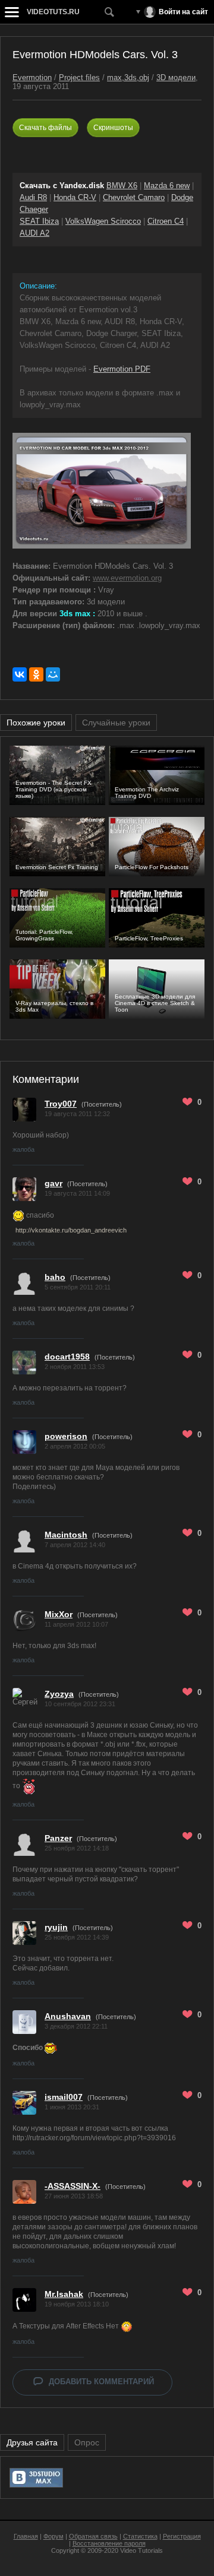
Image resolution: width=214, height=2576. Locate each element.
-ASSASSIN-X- (73, 2186)
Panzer (58, 1838)
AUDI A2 (34, 233)
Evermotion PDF (122, 369)
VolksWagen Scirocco (103, 221)
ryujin (56, 1927)
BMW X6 (122, 186)
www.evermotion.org (127, 578)
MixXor (59, 1614)
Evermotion (32, 77)
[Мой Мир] (53, 674)
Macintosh (66, 1535)
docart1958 (67, 1357)
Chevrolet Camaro (134, 197)
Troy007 (61, 1104)
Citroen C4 (166, 221)
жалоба (23, 1149)
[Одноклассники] (36, 674)
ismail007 (64, 2097)
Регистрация (182, 2536)
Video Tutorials (141, 2550)
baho (55, 1277)
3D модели (176, 77)
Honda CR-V (75, 197)
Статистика (140, 2536)
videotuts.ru (53, 12)
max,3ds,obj (128, 77)
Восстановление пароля (109, 2543)
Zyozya (59, 1694)
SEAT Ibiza (39, 221)
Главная (26, 2536)
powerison (66, 1436)
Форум (53, 2536)
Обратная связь (93, 2536)
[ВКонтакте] (20, 674)
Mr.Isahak (64, 2294)
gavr (53, 1183)
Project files (79, 77)
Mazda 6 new (167, 186)
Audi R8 (33, 197)
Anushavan (68, 2016)
